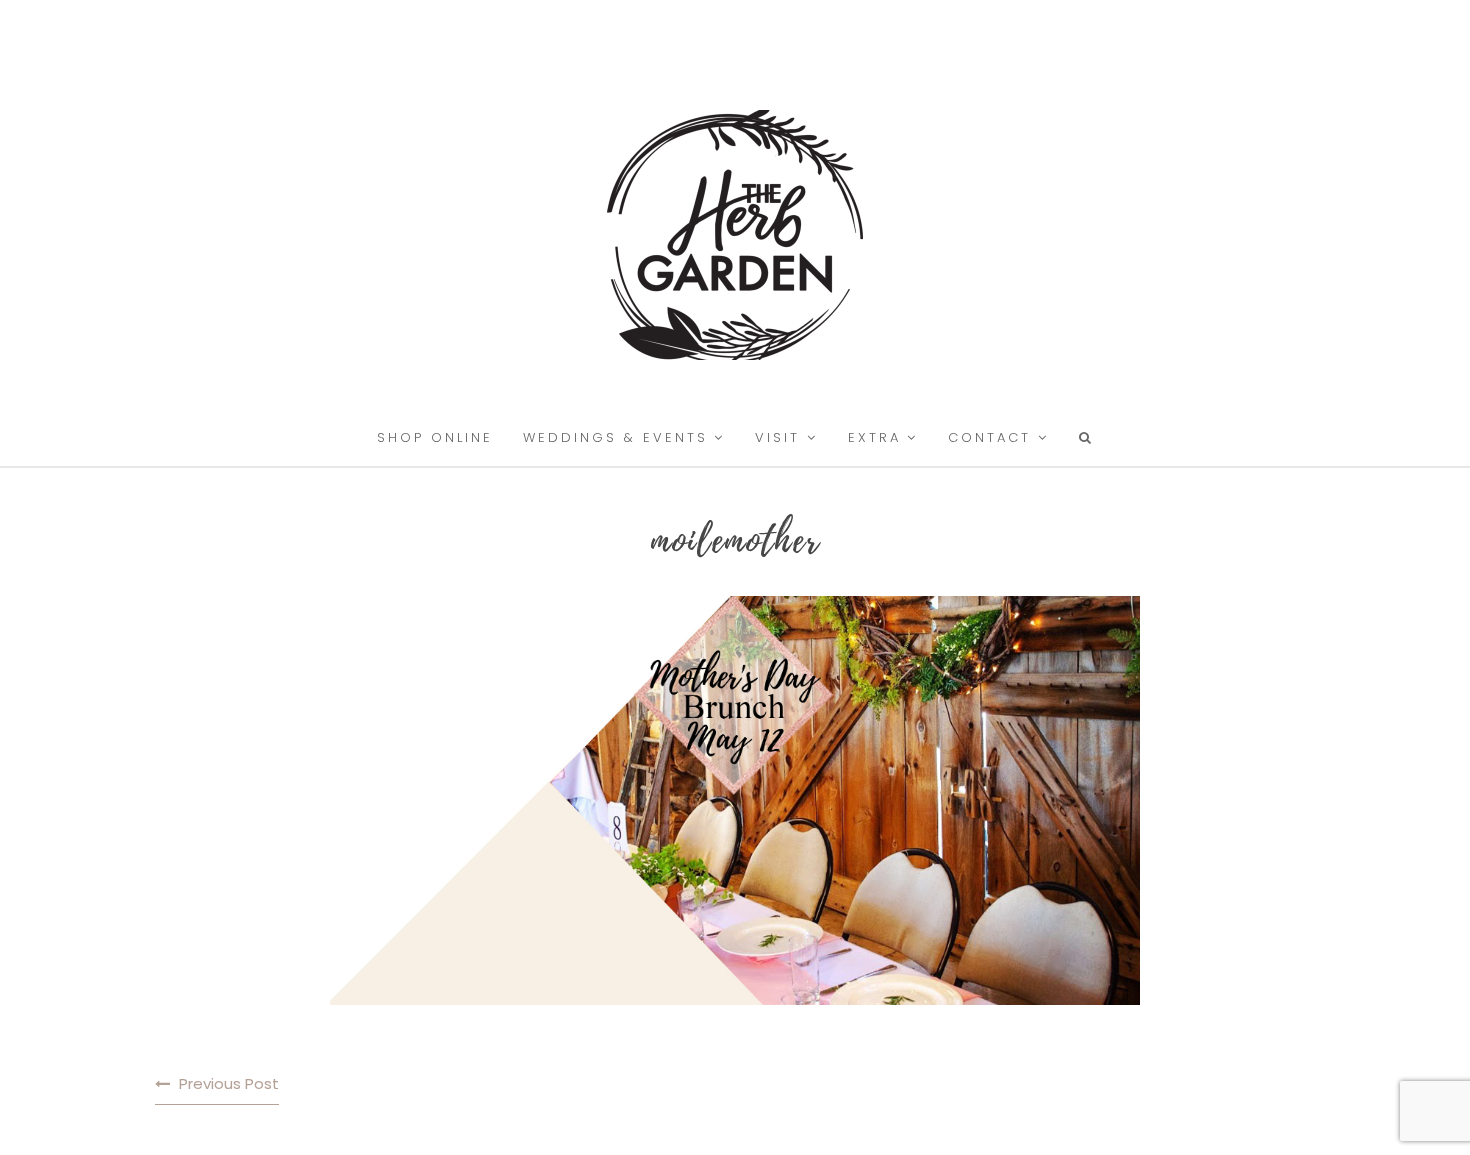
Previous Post (229, 1083)
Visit (777, 437)
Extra (874, 437)
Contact (989, 437)
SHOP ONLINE (435, 437)
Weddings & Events (615, 437)
